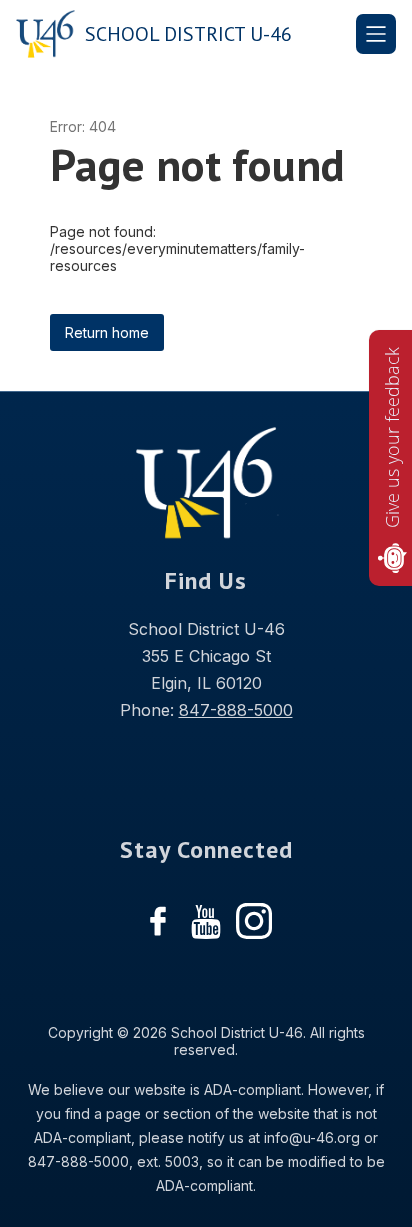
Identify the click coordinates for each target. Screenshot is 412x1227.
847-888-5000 (236, 710)
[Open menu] (376, 34)
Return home (107, 332)
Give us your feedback (392, 437)
